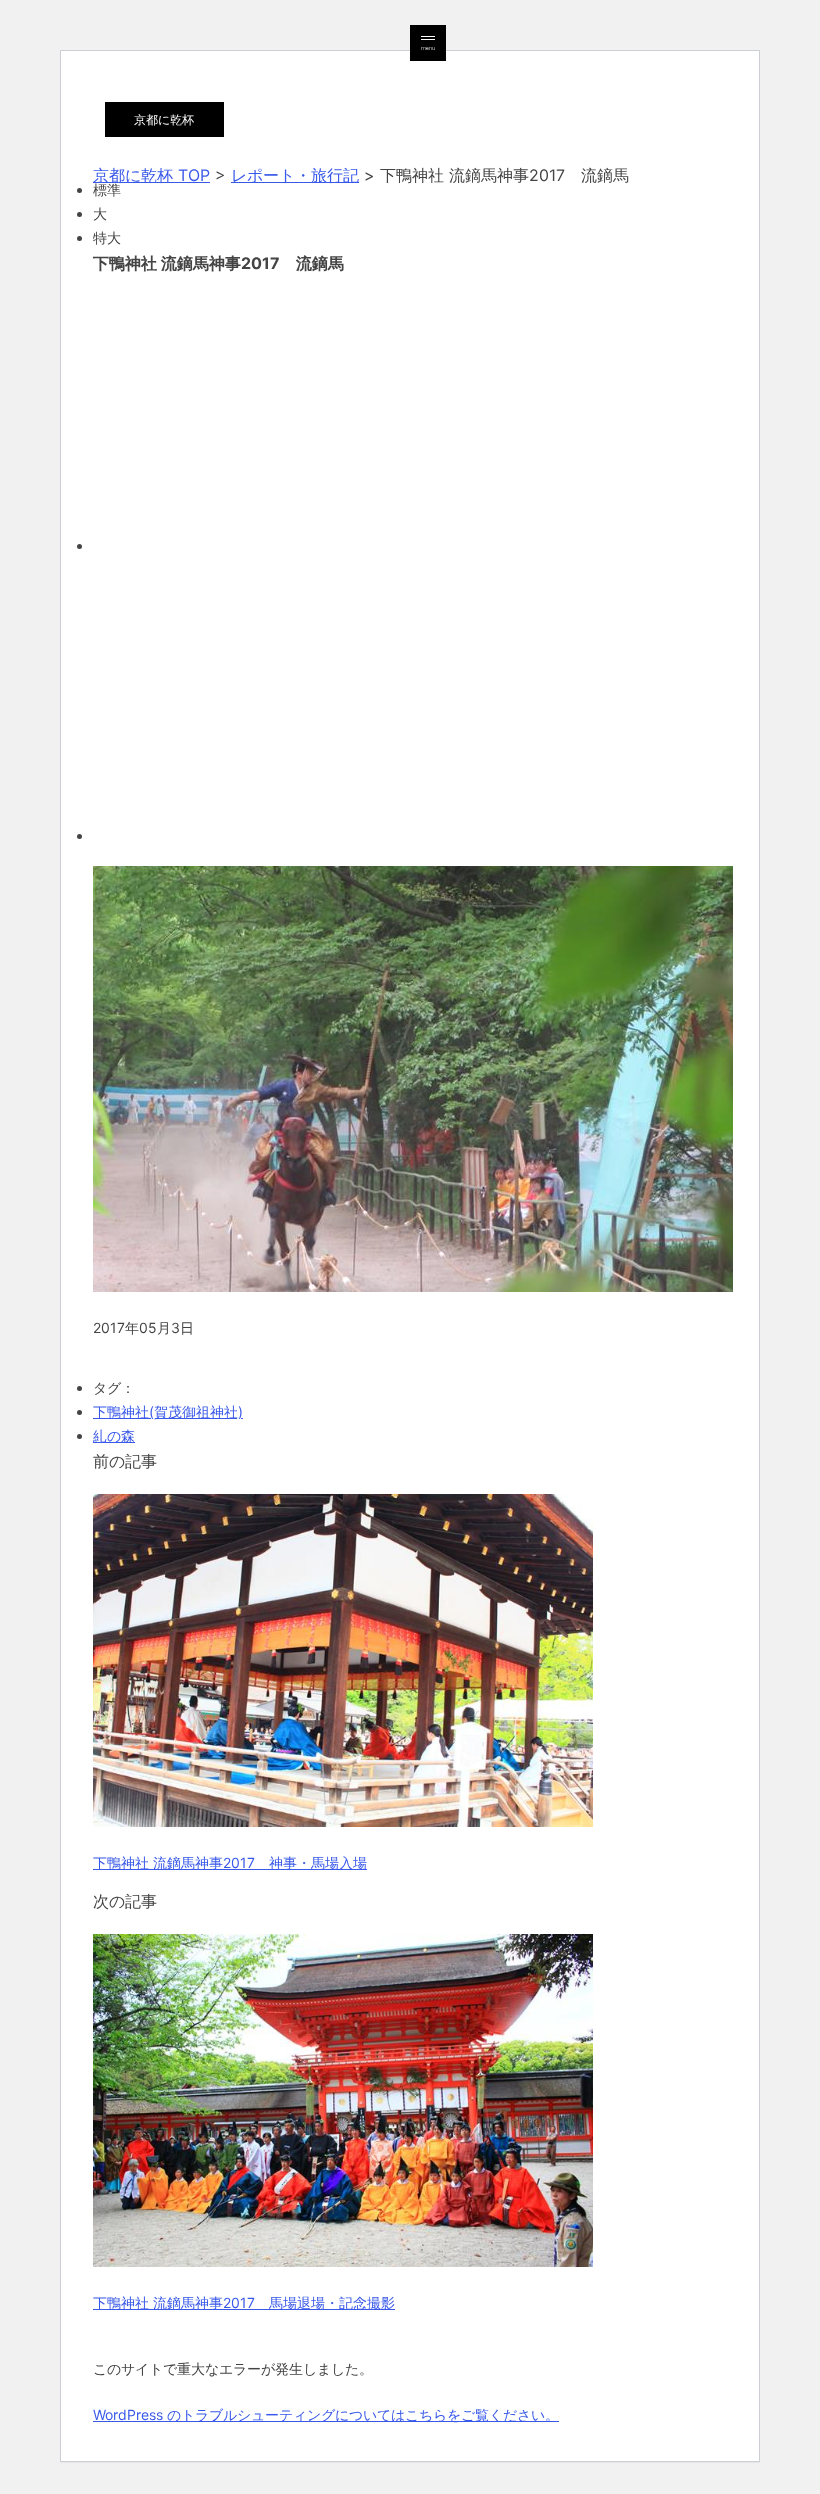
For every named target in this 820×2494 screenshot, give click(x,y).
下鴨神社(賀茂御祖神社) (168, 1411)
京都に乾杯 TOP (151, 175)
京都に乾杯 (164, 119)
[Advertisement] (410, 411)
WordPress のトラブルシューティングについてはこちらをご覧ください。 (326, 2414)
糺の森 (114, 1435)
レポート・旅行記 (295, 175)
